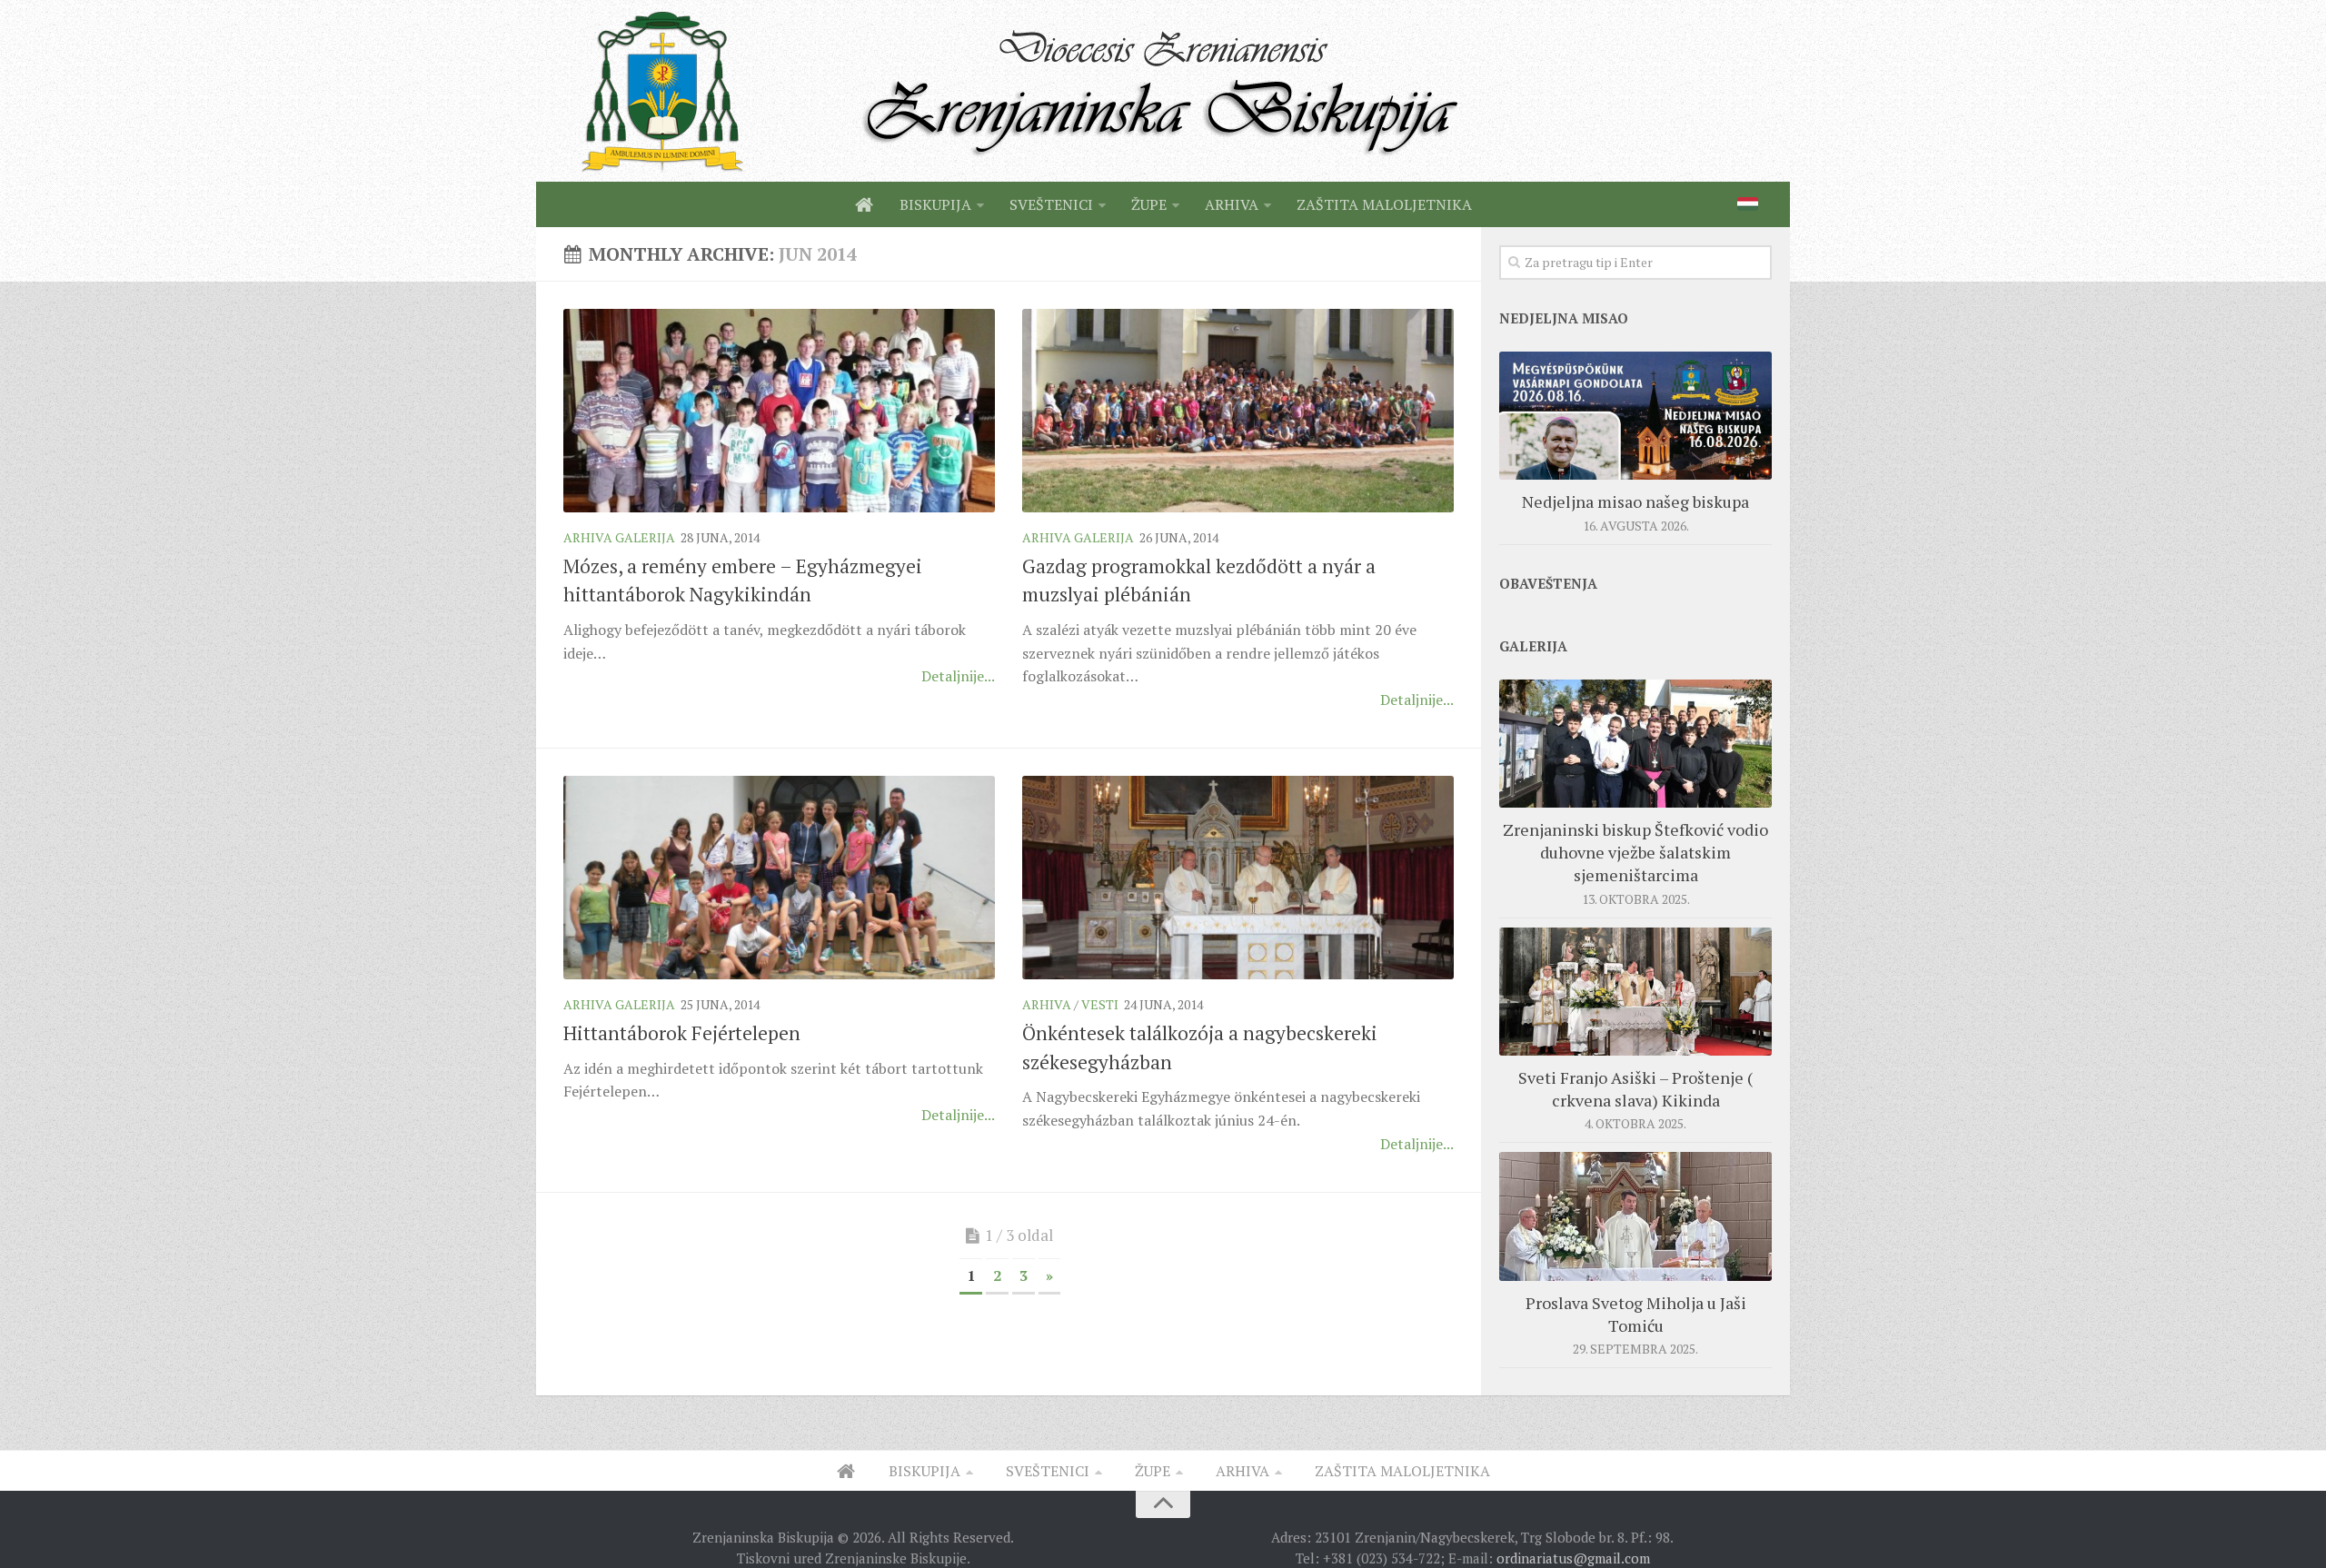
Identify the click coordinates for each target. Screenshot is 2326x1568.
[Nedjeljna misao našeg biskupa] (1635, 416)
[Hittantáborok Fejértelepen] (779, 878)
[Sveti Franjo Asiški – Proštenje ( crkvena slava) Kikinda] (1635, 992)
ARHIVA (1232, 204)
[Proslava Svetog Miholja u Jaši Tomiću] (1635, 1216)
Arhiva (1047, 1004)
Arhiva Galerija (619, 537)
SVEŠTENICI (1051, 204)
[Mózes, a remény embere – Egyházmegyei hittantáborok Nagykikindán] (779, 411)
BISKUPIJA (935, 204)
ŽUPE (1149, 204)
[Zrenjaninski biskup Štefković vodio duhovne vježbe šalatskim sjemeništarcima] (1635, 744)
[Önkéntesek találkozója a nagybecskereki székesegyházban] (1238, 878)
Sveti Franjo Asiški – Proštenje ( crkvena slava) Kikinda (1635, 1089)
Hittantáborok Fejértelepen (682, 1033)
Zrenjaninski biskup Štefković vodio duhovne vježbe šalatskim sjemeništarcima (1635, 852)
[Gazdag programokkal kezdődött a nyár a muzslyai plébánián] (1238, 411)
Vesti (1100, 1004)
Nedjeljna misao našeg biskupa (1635, 501)
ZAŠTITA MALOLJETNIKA (1384, 204)
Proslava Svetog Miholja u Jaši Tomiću (1636, 1314)
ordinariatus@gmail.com (1573, 1558)
